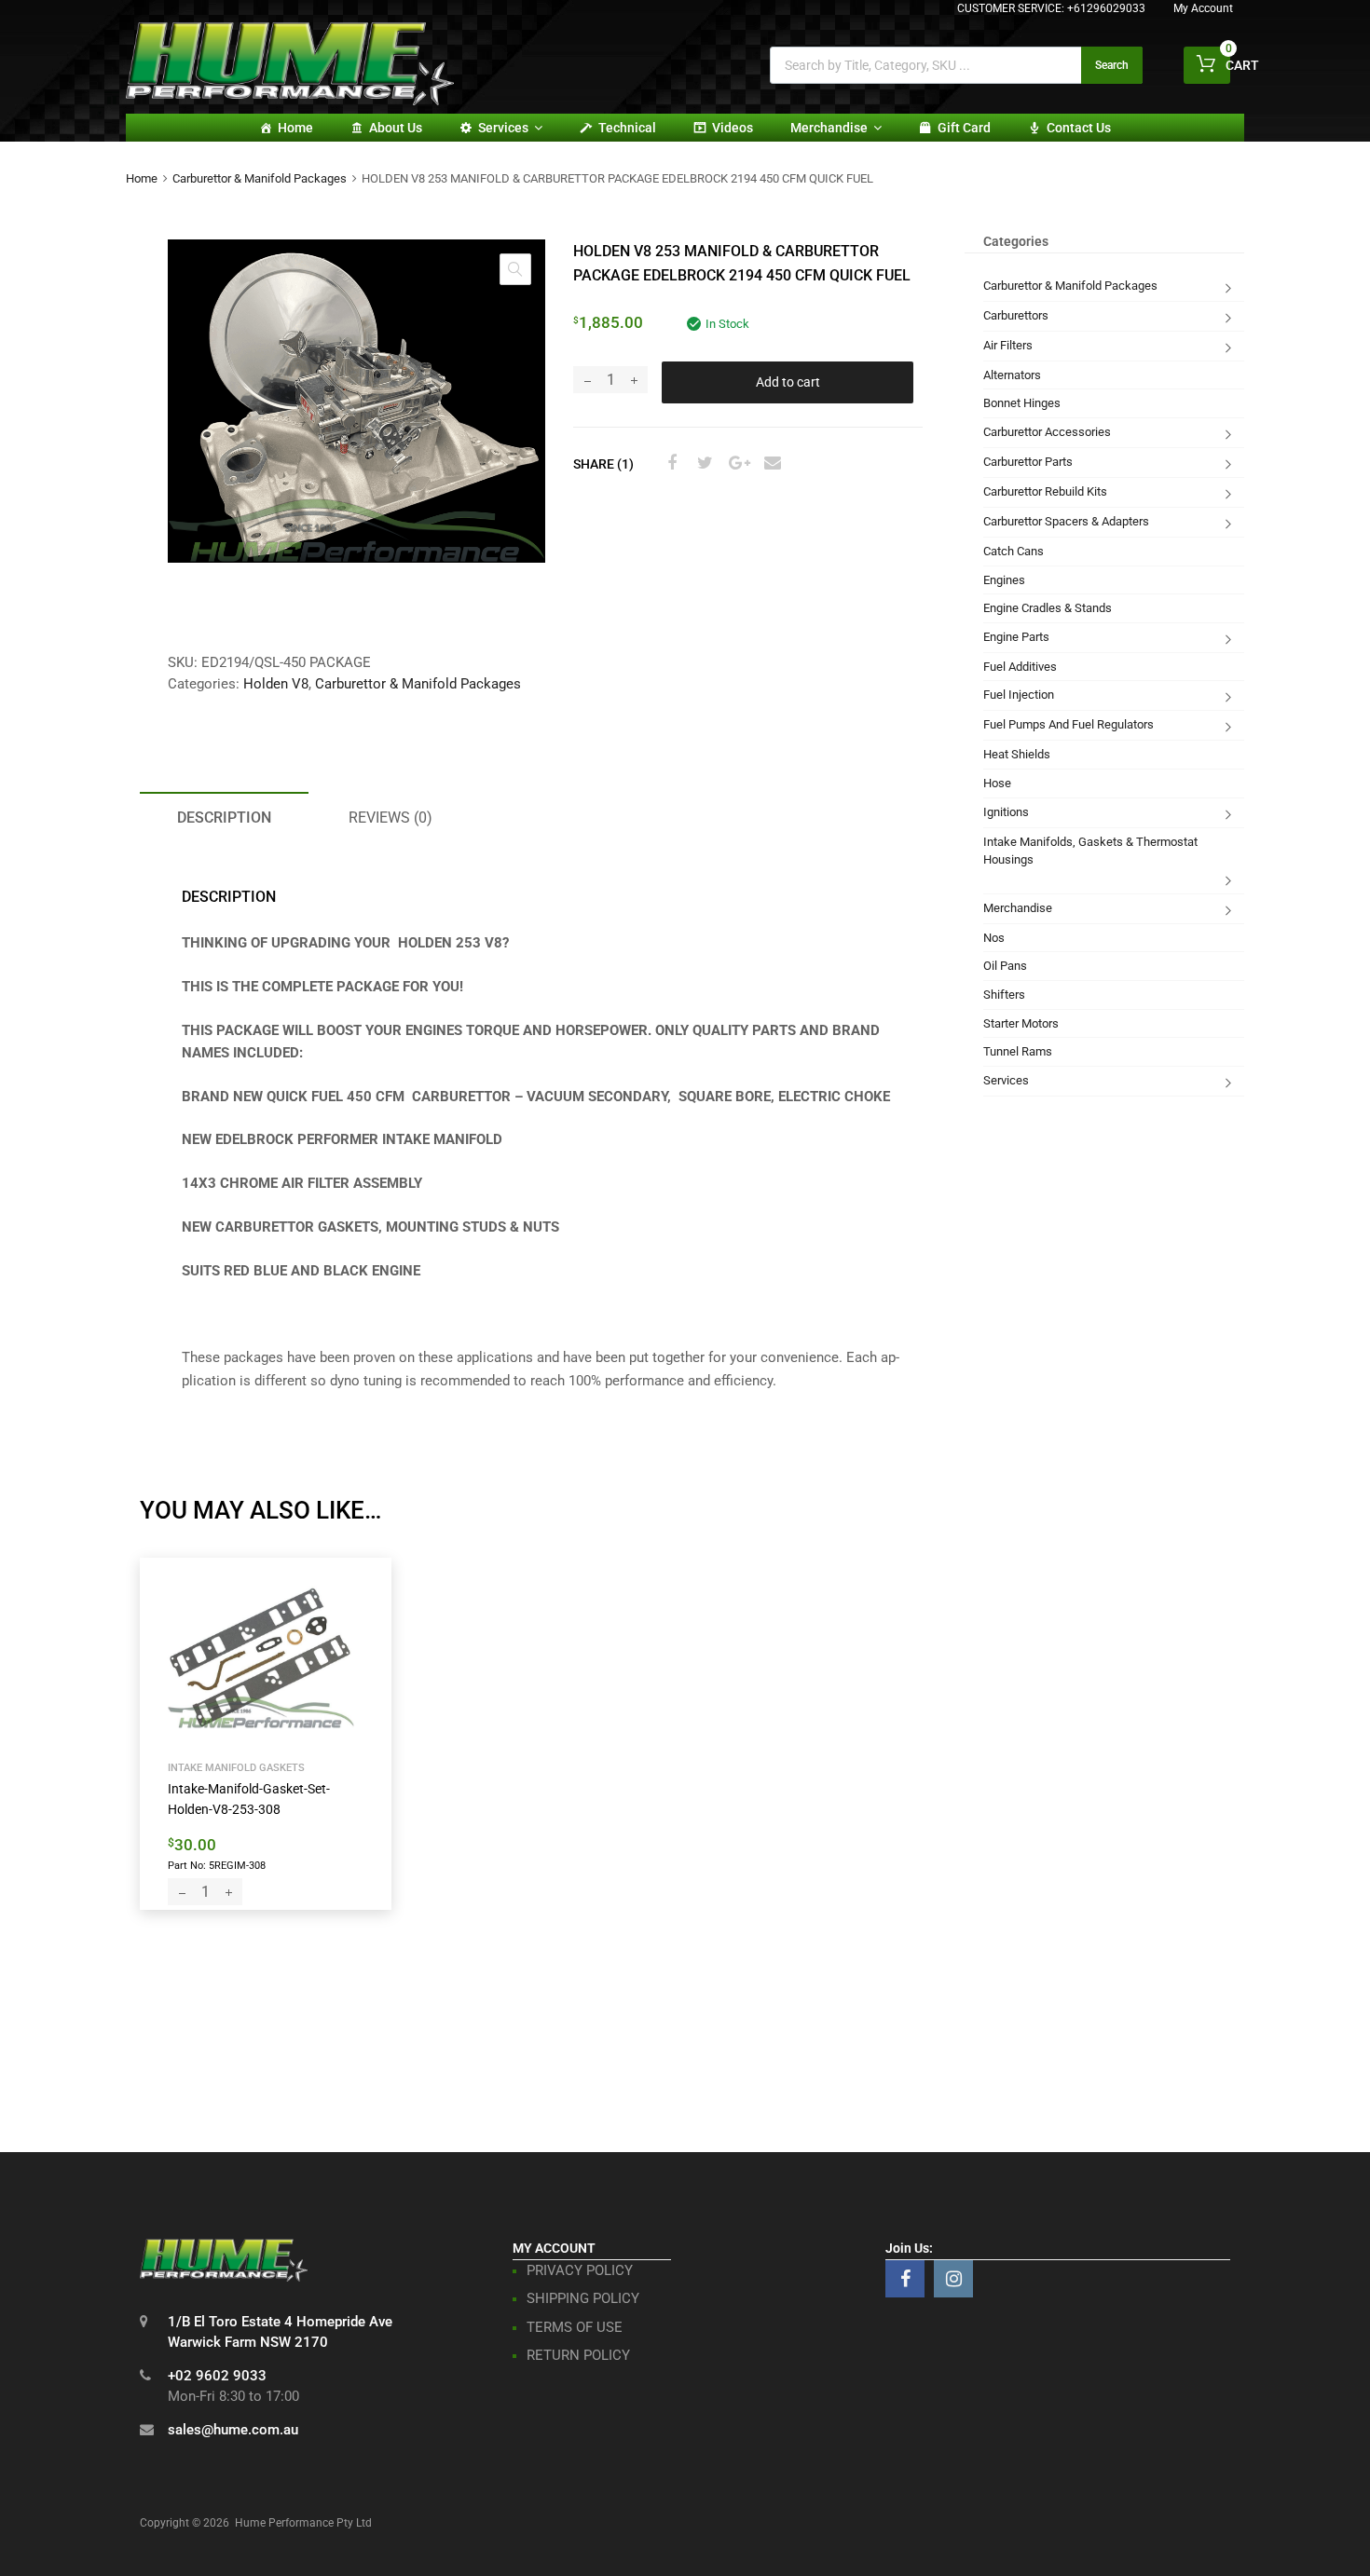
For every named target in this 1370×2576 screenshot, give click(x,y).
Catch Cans (1014, 551)
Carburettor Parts (1028, 462)
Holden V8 (276, 684)
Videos (733, 128)
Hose (997, 783)
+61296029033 (1106, 8)
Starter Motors (1021, 1023)
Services (503, 128)
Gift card (964, 128)
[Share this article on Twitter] (703, 463)
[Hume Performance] (290, 101)
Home (295, 128)
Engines (1004, 580)
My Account (1203, 8)
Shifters (1004, 995)
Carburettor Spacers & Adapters (1066, 521)
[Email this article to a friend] (770, 463)
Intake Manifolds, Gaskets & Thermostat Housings (1090, 851)
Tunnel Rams (1018, 1051)
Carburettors (1016, 315)
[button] (515, 269)
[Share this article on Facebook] (669, 463)
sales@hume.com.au (233, 2430)
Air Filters (1008, 345)
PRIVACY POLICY (580, 2270)
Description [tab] (224, 818)
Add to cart (788, 382)
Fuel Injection (1019, 695)
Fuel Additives (1020, 667)
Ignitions (1006, 812)
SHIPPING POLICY (583, 2298)
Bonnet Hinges (1022, 403)
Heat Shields (1017, 754)
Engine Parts (1016, 637)
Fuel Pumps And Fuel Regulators (1069, 724)
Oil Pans (1005, 966)
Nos (994, 938)
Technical (627, 128)
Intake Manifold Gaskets (236, 1767)
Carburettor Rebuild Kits (1045, 491)
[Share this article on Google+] (736, 463)
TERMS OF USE (575, 2327)
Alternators (1012, 375)
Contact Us (1079, 128)
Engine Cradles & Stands (1048, 608)
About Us (396, 128)
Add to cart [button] (210, 1864)
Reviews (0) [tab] (390, 818)
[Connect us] (905, 2279)
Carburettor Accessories (1047, 432)
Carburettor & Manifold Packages (260, 178)
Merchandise (829, 128)
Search (1112, 65)
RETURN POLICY (578, 2355)
